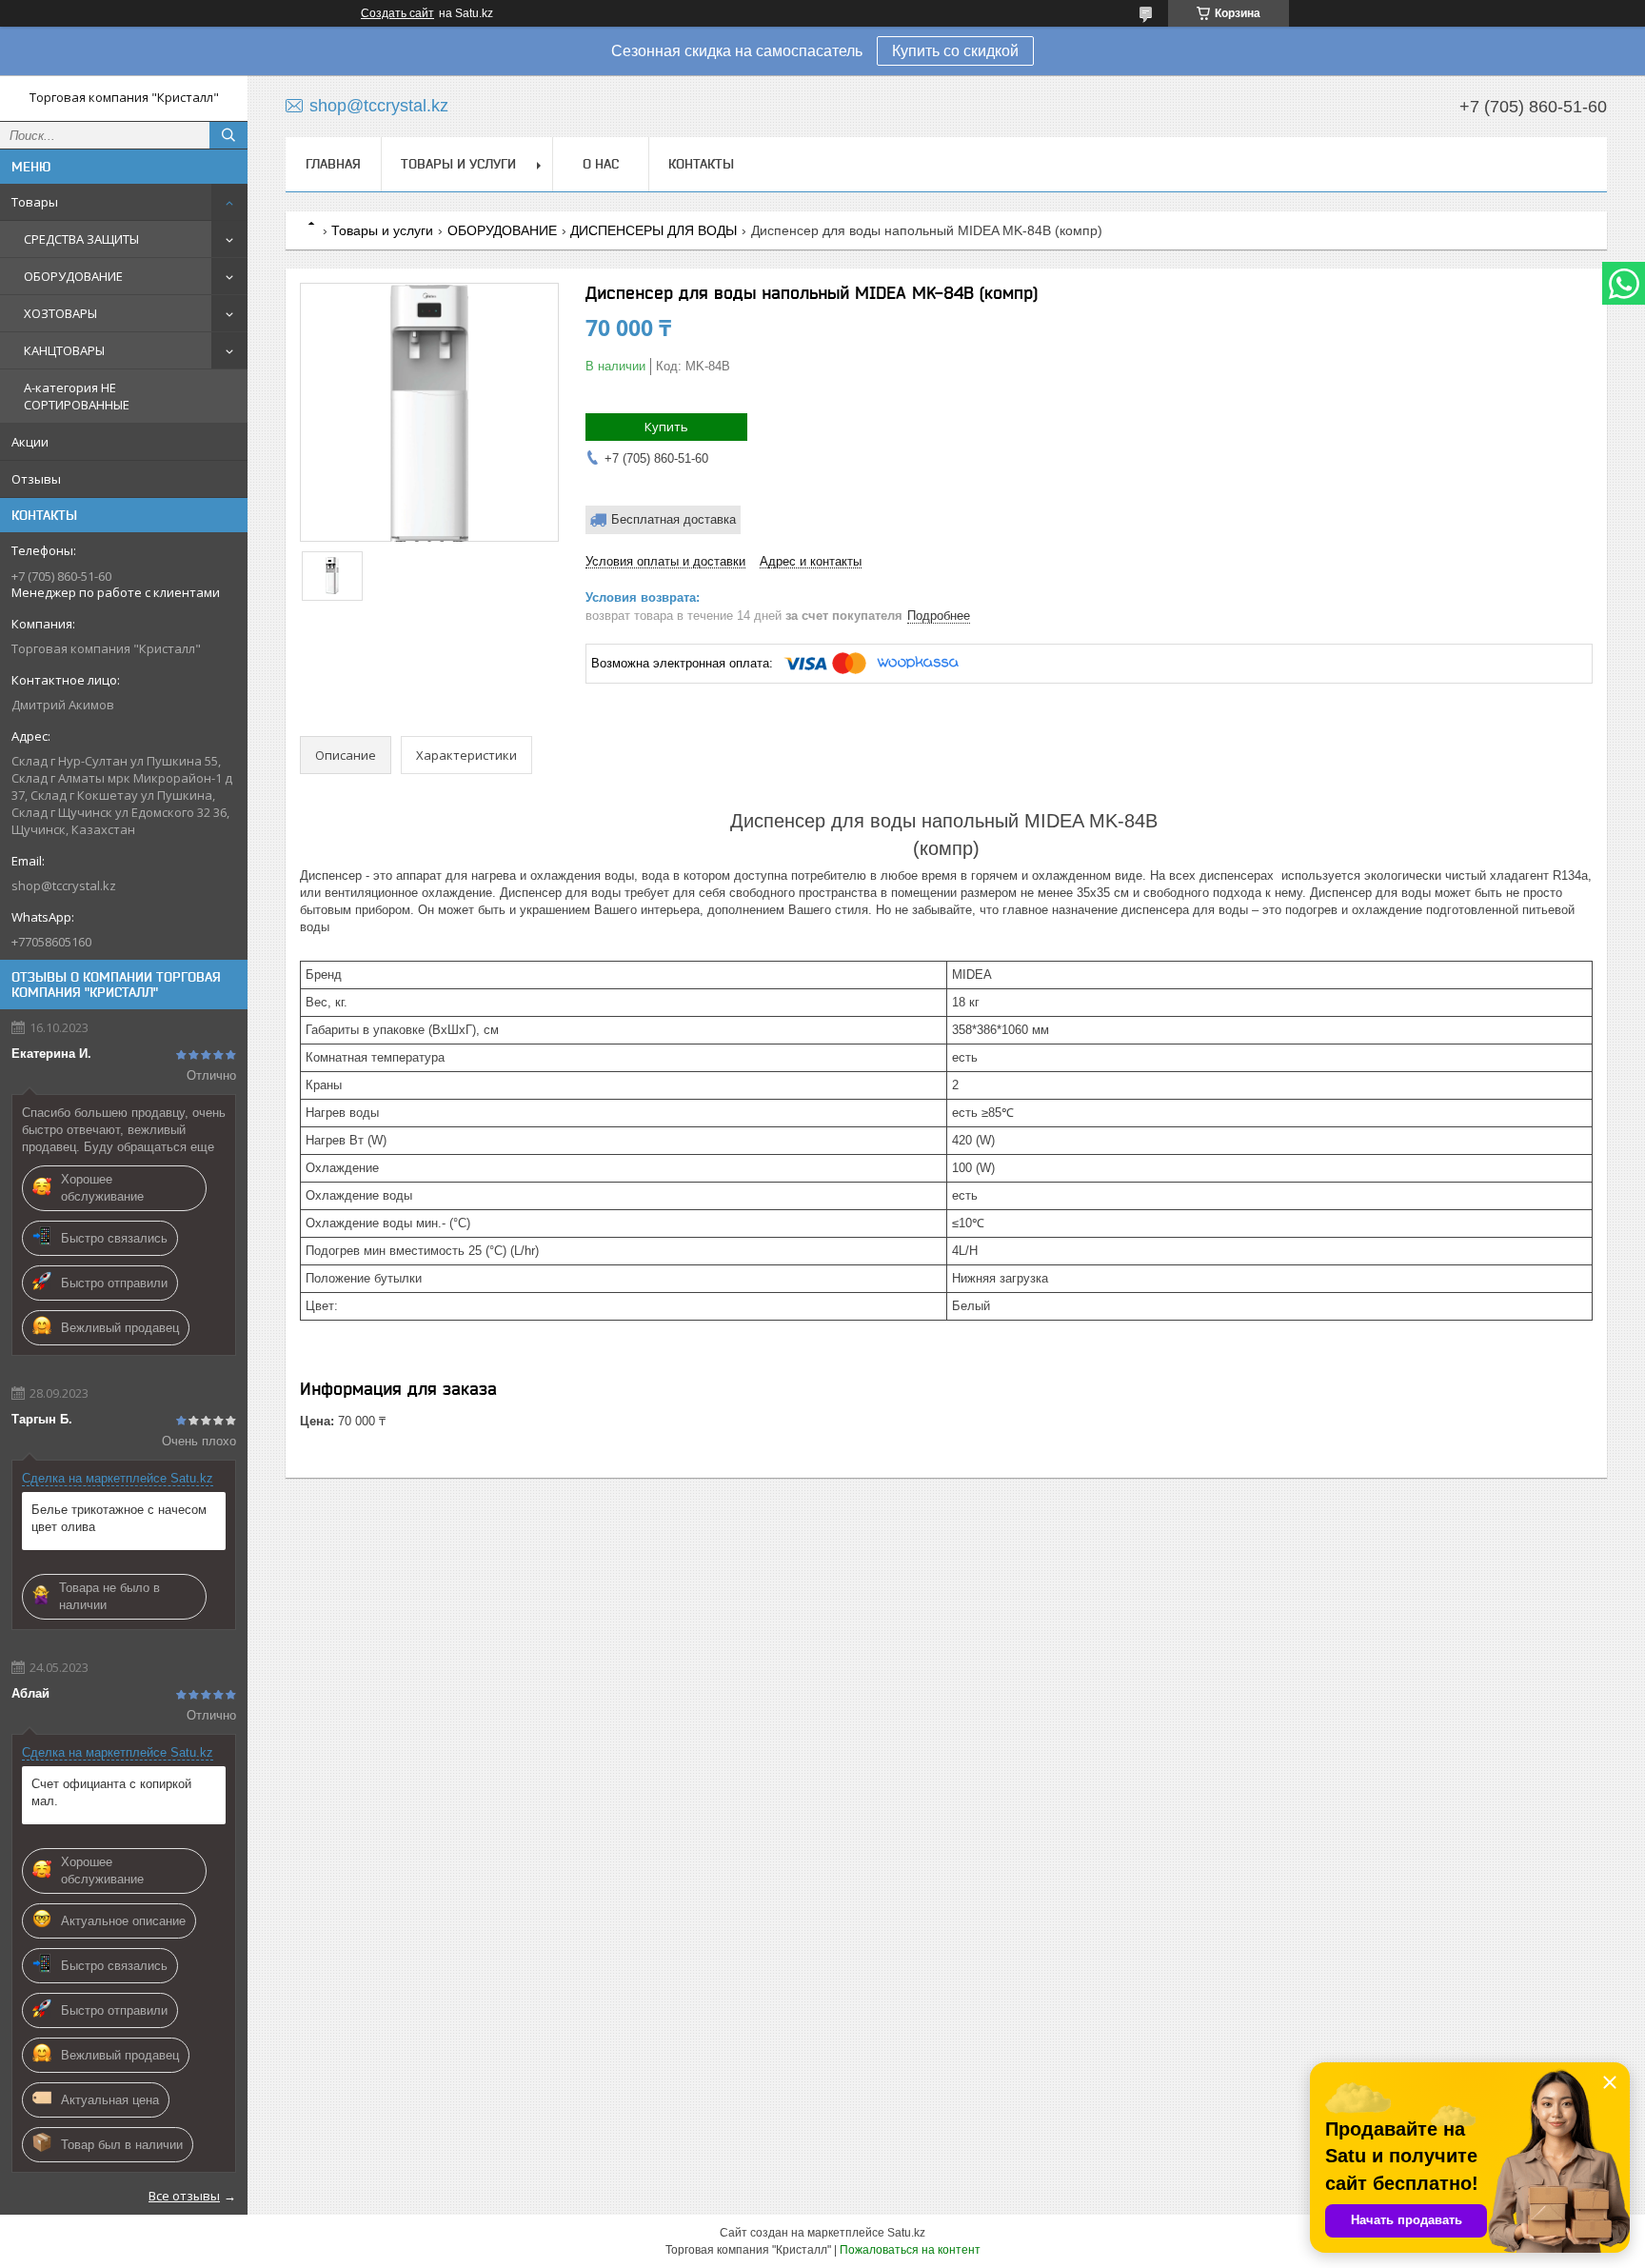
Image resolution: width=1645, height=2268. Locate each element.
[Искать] (228, 135)
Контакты (701, 164)
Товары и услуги (458, 164)
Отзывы (36, 479)
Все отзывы (184, 2196)
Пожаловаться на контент (910, 2250)
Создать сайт (397, 13)
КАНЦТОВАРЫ (64, 350)
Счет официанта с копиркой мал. (111, 1792)
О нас (601, 164)
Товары (35, 202)
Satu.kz (906, 2233)
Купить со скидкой (955, 51)
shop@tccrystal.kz (64, 885)
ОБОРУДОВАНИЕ (73, 276)
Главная (333, 164)
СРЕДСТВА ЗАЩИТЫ (81, 239)
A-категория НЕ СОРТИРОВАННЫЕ (77, 396)
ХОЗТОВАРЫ (60, 313)
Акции (30, 442)
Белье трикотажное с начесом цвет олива (119, 1518)
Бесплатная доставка (674, 519)
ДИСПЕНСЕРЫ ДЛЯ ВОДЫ (654, 230)
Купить (666, 427)
